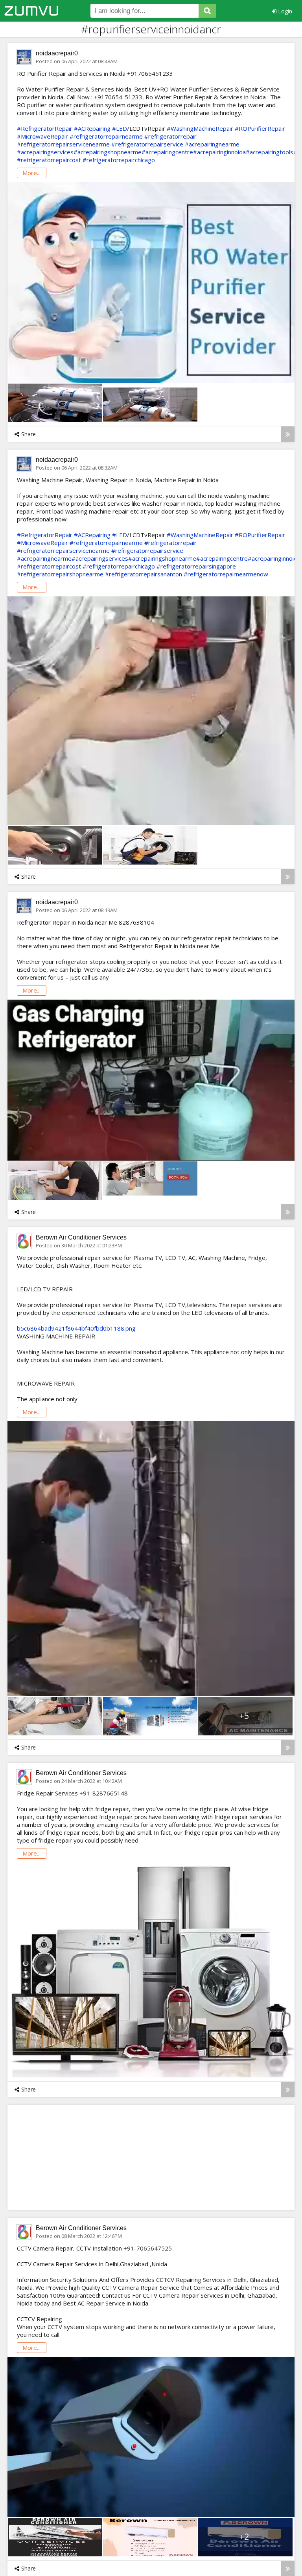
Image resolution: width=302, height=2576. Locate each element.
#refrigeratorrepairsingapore (196, 566)
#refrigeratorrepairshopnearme (60, 574)
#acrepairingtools (270, 152)
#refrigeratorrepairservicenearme (63, 144)
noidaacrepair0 (57, 53)
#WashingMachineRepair (200, 128)
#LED (120, 128)
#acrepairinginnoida (219, 152)
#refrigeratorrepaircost (49, 160)
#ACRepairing (92, 128)
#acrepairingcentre (167, 152)
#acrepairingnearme (212, 144)
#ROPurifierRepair (260, 128)
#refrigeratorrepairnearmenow (226, 574)
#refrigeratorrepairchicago (119, 160)
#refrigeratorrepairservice (147, 144)
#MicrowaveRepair (42, 136)
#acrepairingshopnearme (108, 152)
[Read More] (288, 434)
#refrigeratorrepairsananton (144, 574)
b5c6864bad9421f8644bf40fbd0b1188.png (76, 1328)
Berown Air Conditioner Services (81, 1237)
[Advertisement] (90, 2157)
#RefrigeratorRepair (45, 128)
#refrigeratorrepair (170, 136)
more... (31, 173)
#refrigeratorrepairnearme (106, 136)
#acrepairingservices (45, 152)
